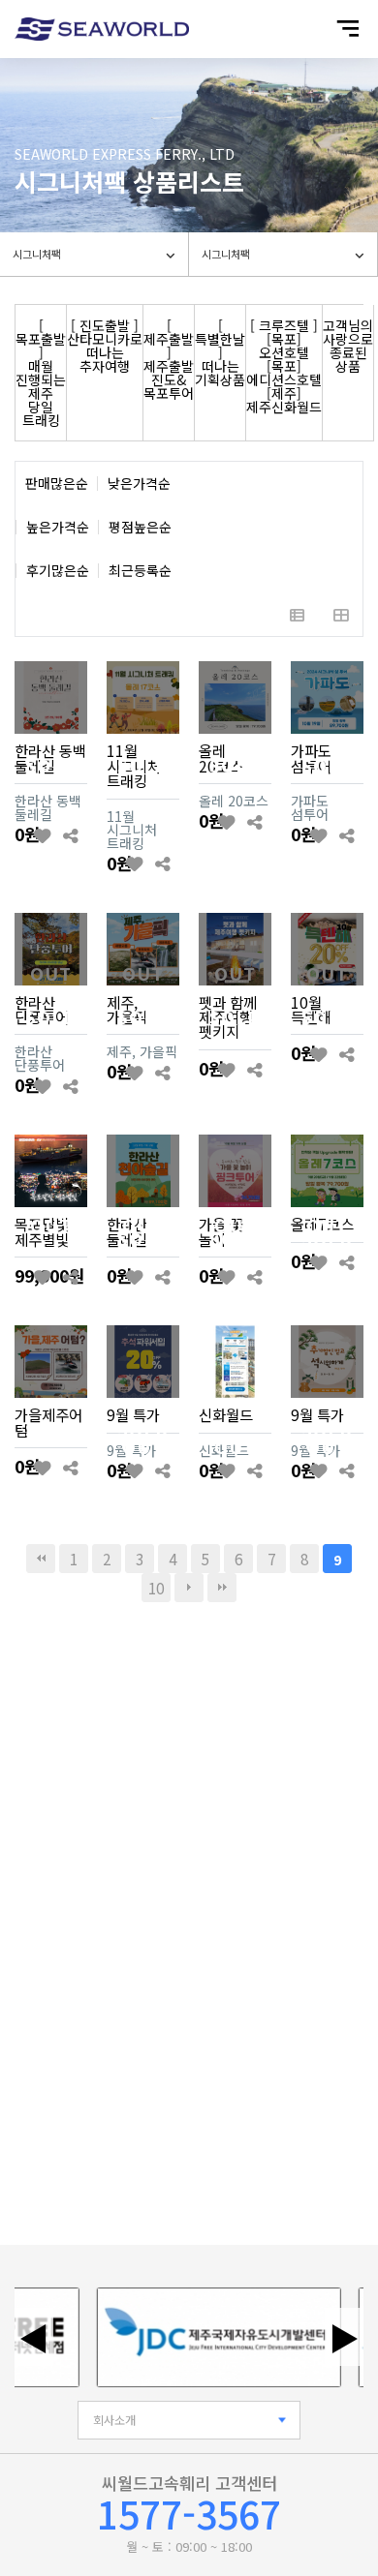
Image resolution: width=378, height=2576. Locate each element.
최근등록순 (140, 571)
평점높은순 (140, 527)
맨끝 (222, 1588)
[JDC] (206, 2337)
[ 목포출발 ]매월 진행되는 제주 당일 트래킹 (41, 373)
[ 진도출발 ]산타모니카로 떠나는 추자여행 (105, 346)
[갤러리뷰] (341, 614)
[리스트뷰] (297, 614)
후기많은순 (58, 571)
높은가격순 (58, 527)
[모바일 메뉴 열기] (347, 29)
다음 (189, 1588)
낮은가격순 (139, 484)
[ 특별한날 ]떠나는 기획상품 (220, 352)
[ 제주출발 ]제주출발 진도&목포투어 (169, 359)
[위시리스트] (42, 835)
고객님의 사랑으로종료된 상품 (348, 346)
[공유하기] (70, 835)
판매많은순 (57, 484)
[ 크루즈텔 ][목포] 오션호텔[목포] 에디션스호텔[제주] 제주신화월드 (284, 366)
